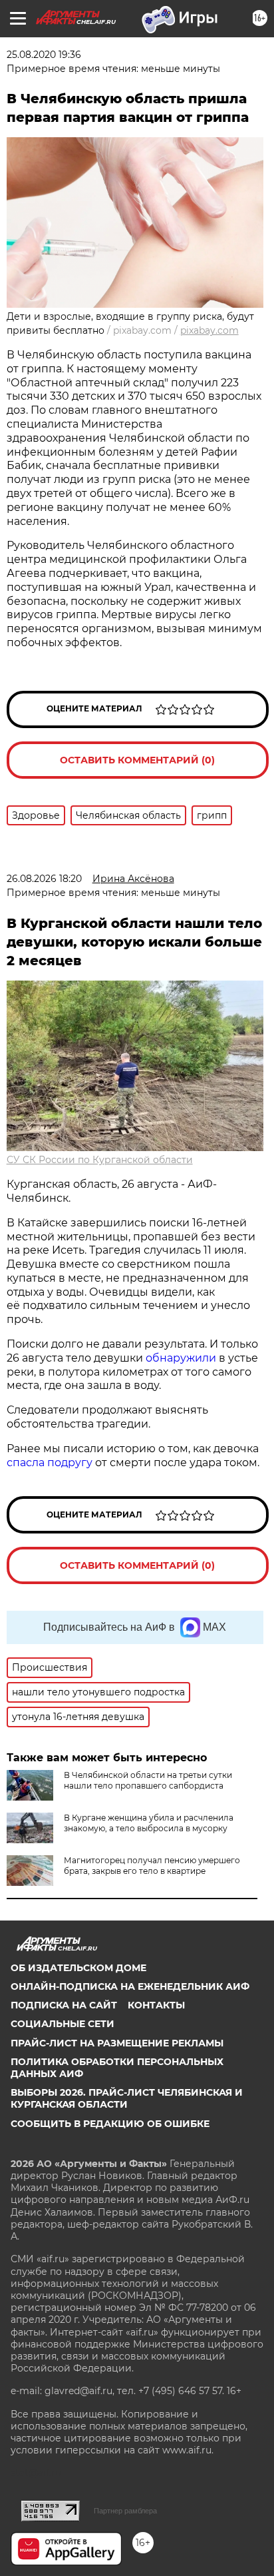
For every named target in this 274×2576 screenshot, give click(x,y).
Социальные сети (63, 2024)
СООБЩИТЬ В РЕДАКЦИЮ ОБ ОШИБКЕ (110, 2124)
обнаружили (181, 1358)
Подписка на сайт (64, 2005)
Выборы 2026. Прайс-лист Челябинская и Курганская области (127, 2098)
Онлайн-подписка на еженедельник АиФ (130, 1986)
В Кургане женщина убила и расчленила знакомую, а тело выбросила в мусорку (149, 1823)
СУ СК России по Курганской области (100, 1160)
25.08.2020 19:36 (44, 55)
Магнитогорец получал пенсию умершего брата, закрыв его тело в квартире (152, 1866)
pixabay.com (209, 330)
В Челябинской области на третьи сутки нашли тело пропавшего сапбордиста (148, 1780)
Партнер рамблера (125, 2511)
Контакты (156, 2005)
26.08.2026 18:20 (44, 879)
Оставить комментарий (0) (137, 760)
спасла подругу (51, 1463)
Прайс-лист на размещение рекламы (117, 2043)
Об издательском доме (78, 1968)
